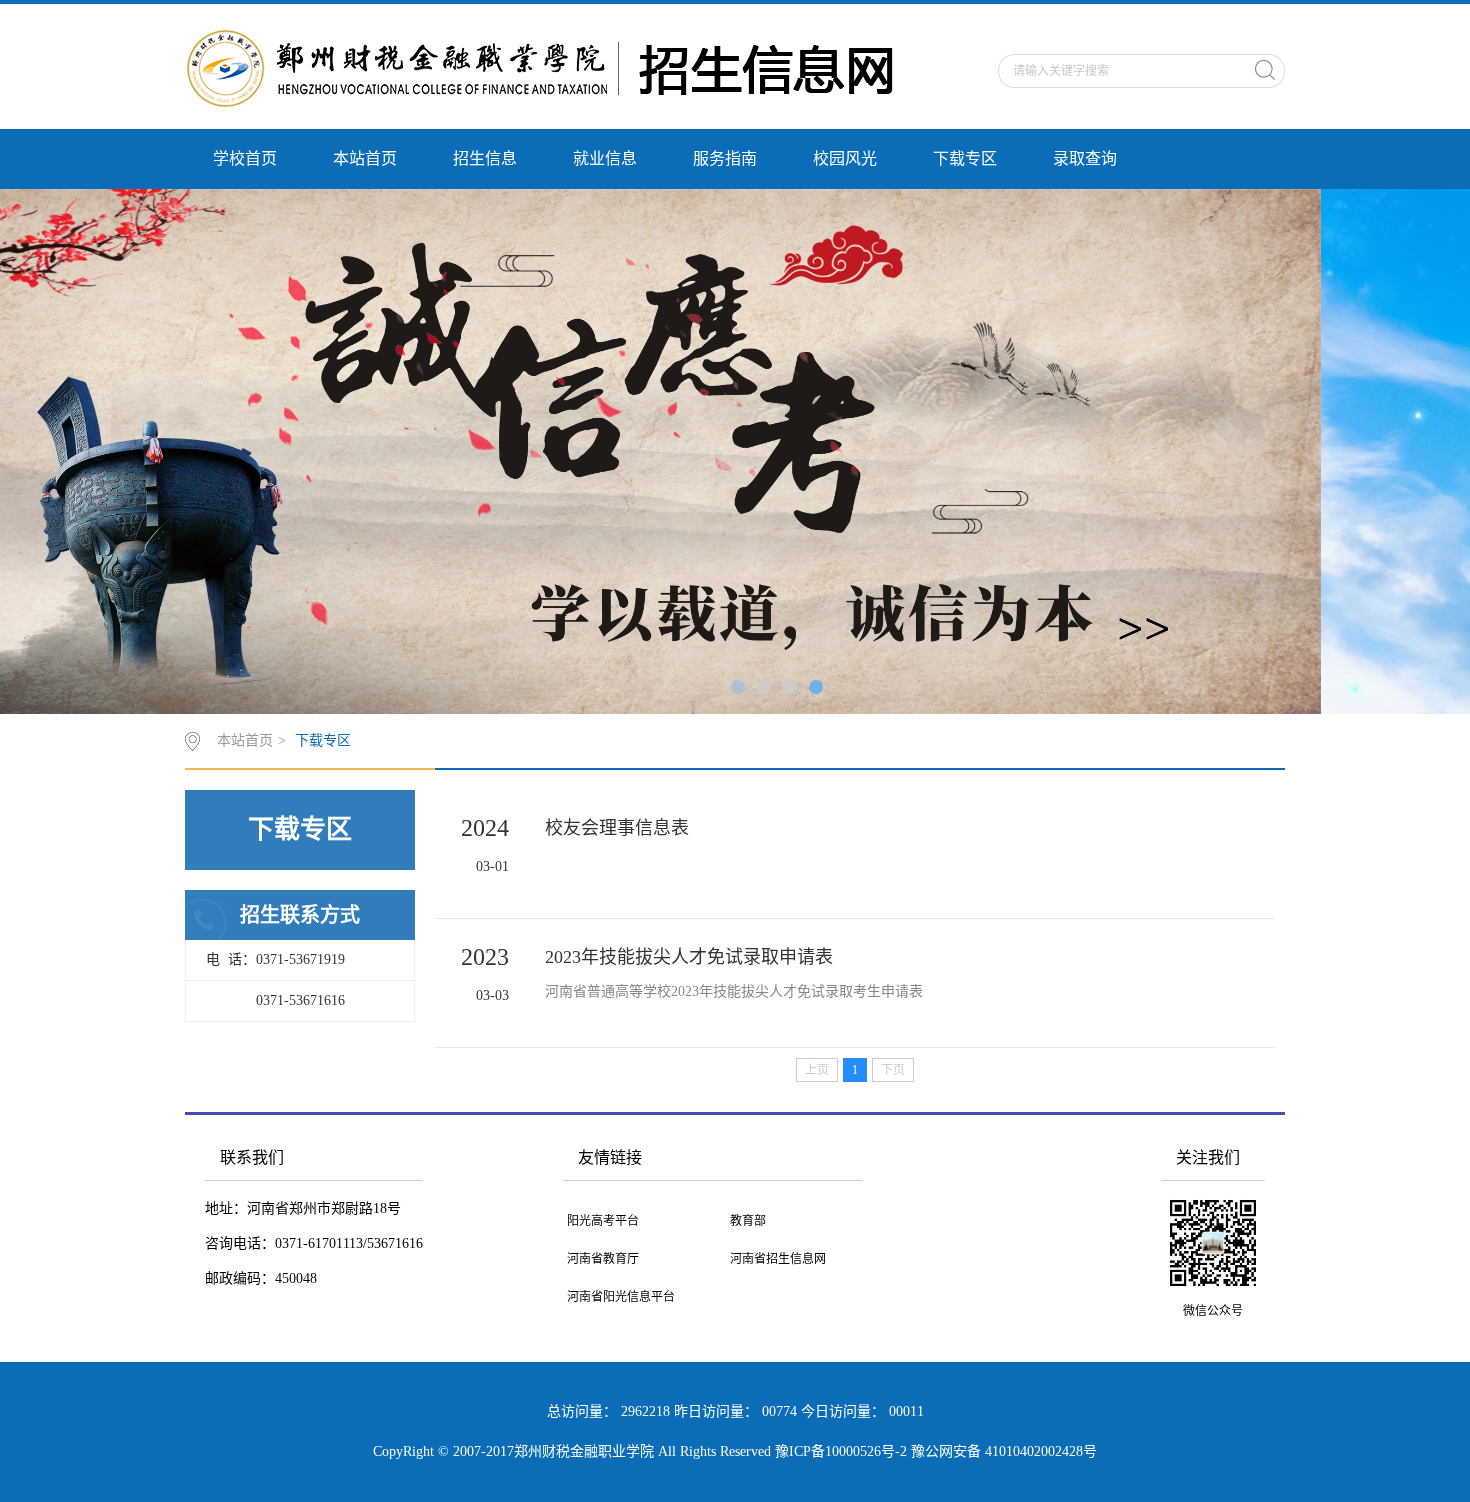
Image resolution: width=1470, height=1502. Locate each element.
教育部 (748, 1221)
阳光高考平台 (603, 1221)
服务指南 (725, 158)
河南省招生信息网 (778, 1259)
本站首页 (365, 158)
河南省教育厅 (603, 1259)
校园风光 (845, 158)
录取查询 (1085, 158)
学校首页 (245, 158)
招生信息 (485, 158)
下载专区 (965, 158)
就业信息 (605, 158)
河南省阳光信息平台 (621, 1297)
